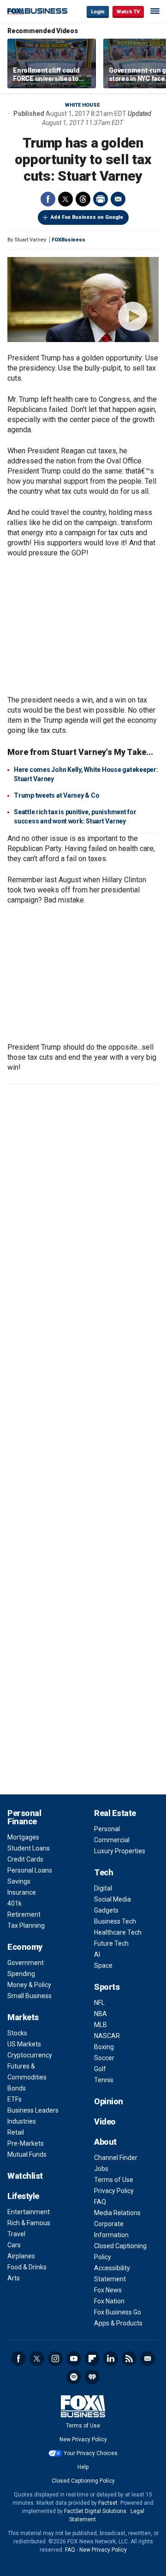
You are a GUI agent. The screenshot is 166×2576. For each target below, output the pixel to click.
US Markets (24, 2044)
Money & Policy (29, 1985)
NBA (101, 2014)
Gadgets (106, 1910)
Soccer (104, 2058)
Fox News (108, 2290)
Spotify (74, 2377)
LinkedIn (111, 2359)
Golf (100, 2069)
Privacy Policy (114, 2191)
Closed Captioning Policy (83, 2481)
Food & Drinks (27, 2267)
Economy (25, 1947)
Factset (108, 2503)
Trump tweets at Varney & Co (56, 795)
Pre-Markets (26, 2143)
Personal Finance (24, 1817)
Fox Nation (109, 2301)
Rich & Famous (29, 2223)
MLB (101, 2025)
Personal (107, 1829)
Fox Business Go (118, 2312)
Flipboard (92, 2359)
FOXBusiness (68, 240)
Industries (22, 2121)
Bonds (17, 2088)
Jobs (101, 2169)
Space (103, 1965)
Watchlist (25, 2176)
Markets (23, 2017)
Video (105, 2122)
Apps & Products (118, 2323)
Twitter (65, 199)
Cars (14, 2245)
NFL (99, 2003)
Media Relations (117, 2213)
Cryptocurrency (30, 2055)
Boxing (104, 2047)
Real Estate (115, 1813)
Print (101, 199)
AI (97, 1954)
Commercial (112, 1840)
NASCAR (107, 2036)
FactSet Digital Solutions (95, 2511)
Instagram (55, 2359)
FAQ (100, 2202)
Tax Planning (26, 1925)
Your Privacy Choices (91, 2453)
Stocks (17, 2033)
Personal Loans (30, 1870)
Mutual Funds (27, 2154)
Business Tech (115, 1921)
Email (118, 199)
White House (82, 105)
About (105, 2142)
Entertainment (29, 2212)
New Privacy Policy (83, 2439)
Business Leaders (33, 2110)
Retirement (24, 1914)
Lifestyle (23, 2196)
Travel (16, 2234)
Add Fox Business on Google (87, 217)
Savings (19, 1881)
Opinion (109, 2101)
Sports (107, 1987)
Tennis (104, 2080)
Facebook (48, 199)
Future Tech (111, 1943)
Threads (83, 199)
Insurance (22, 1892)
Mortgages (23, 1837)
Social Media (113, 1899)
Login (98, 12)
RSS (129, 2359)
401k (15, 1903)
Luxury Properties (120, 1851)
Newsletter (148, 2359)
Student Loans (29, 1848)
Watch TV (128, 12)
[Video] (83, 300)
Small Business (30, 1996)
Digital (103, 1888)
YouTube (74, 2359)
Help (83, 2467)
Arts (14, 2278)
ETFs (15, 2099)
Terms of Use (114, 2180)
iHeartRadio (92, 2377)
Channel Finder (116, 2158)
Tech (104, 1872)
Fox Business (37, 11)
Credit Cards (25, 1859)
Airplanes (21, 2256)
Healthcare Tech (118, 1932)
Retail (16, 2132)
